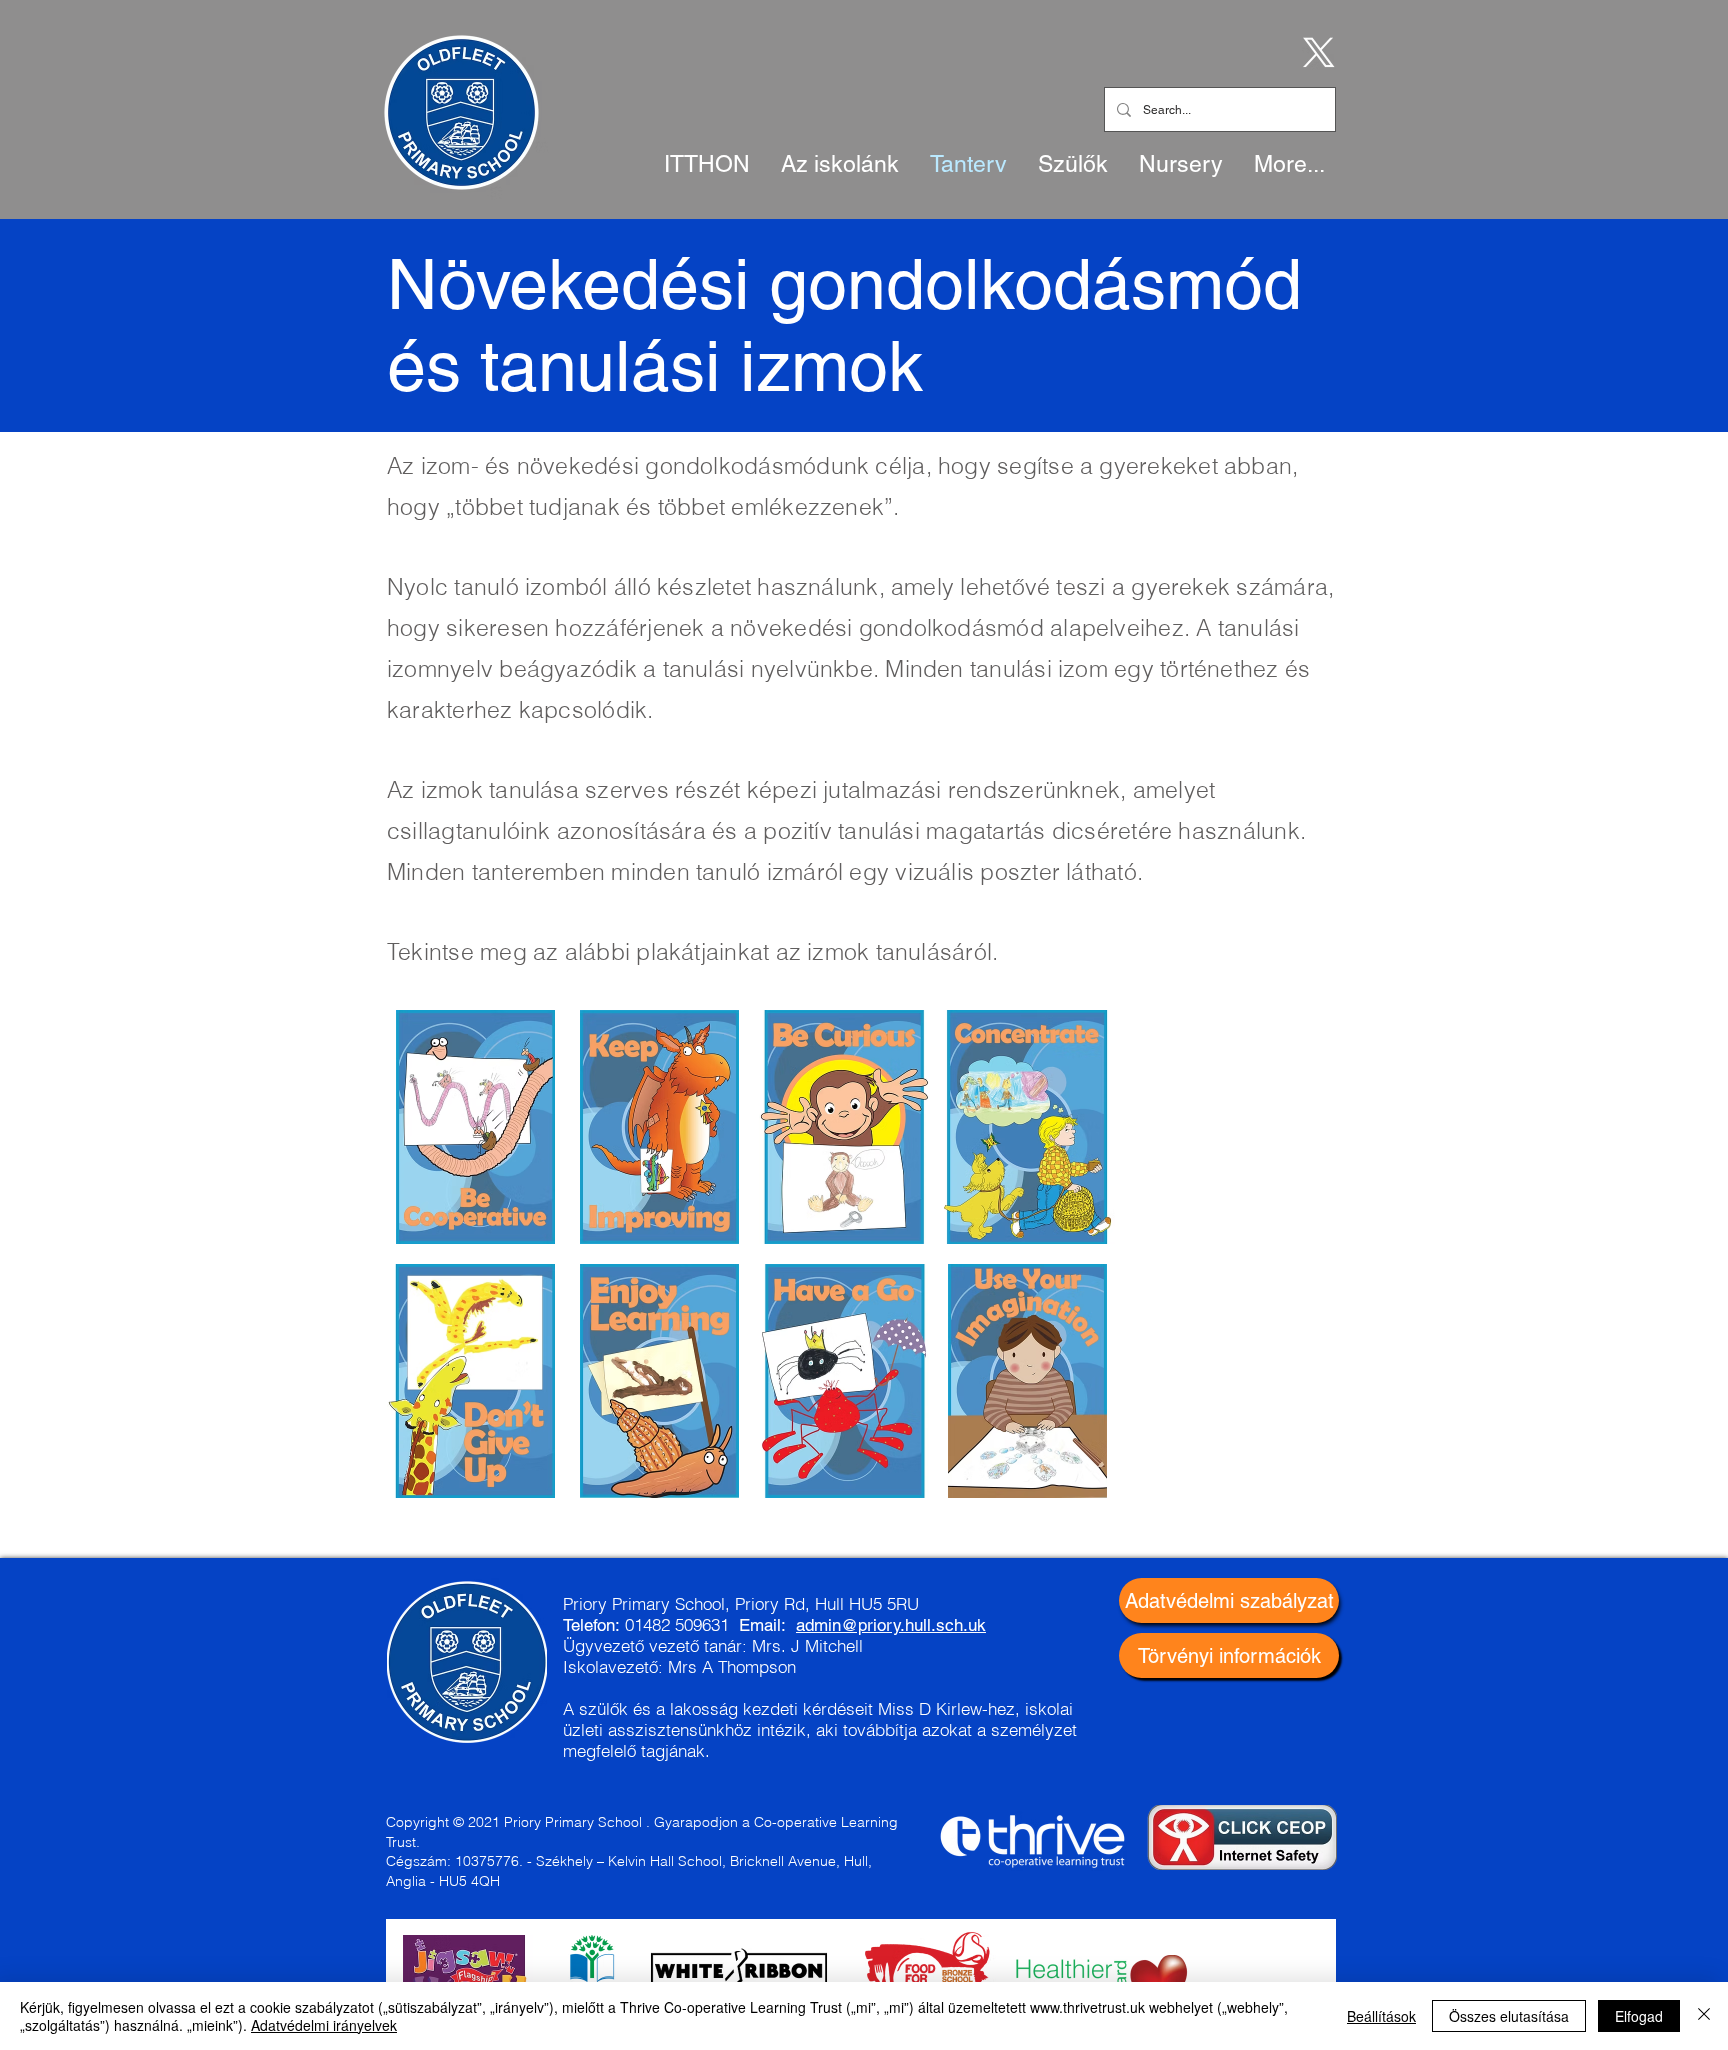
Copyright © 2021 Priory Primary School (514, 1822)
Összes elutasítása (1509, 2016)
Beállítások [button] (1381, 2016)
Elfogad (1639, 2016)
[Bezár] (1704, 2016)
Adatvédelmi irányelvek (324, 2025)
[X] (1315, 51)
